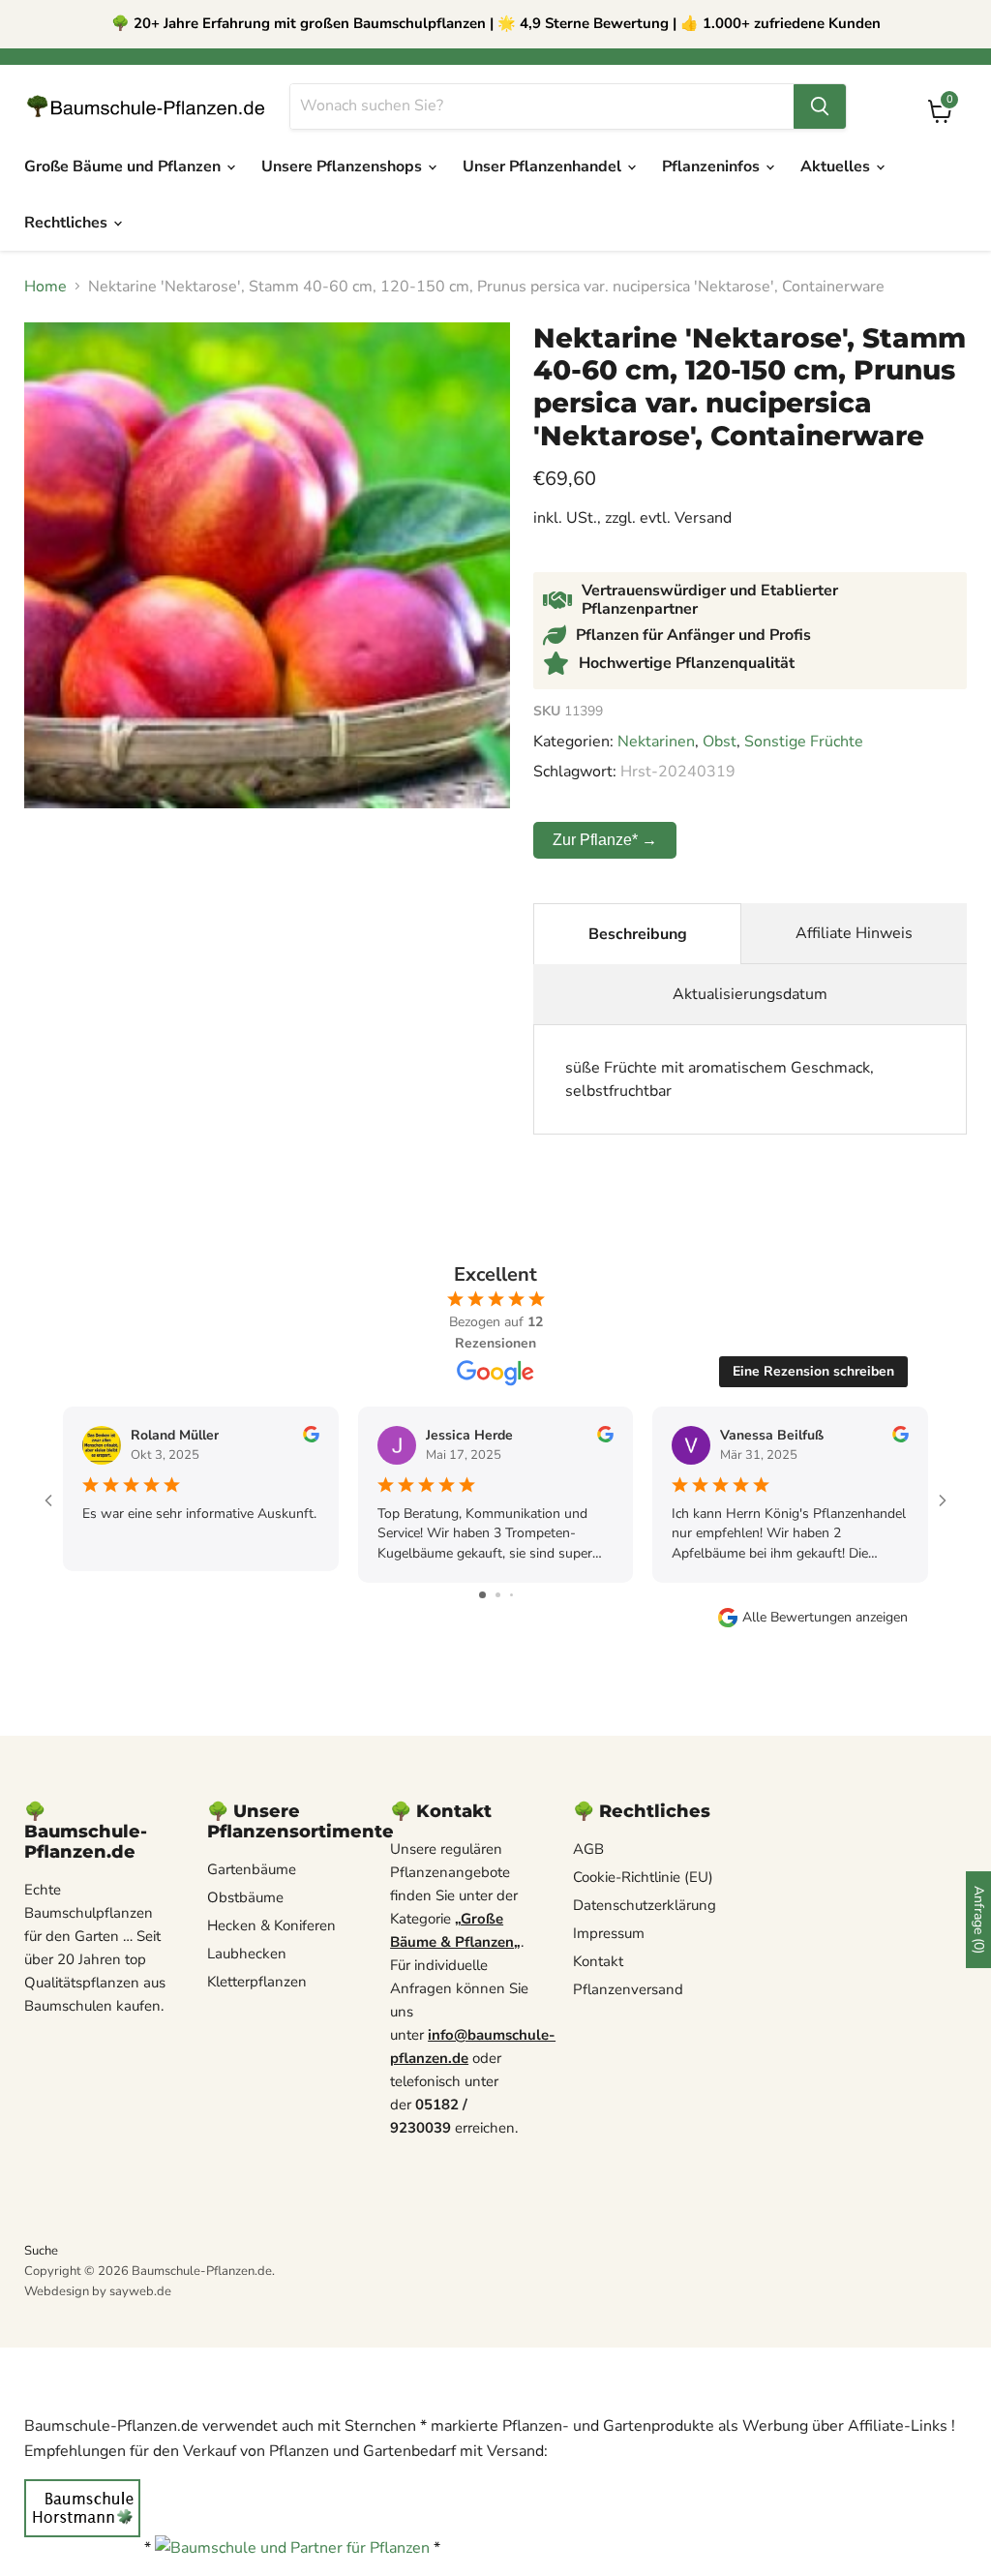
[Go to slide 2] (498, 1595)
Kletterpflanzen (257, 1982)
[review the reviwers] (311, 1438)
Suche (41, 2251)
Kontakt (598, 1961)
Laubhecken (247, 1954)
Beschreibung (638, 934)
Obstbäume (245, 1897)
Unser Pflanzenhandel (544, 167)
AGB (588, 1849)
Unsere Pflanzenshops (344, 167)
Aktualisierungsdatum (750, 994)
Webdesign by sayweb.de (98, 2291)
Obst (720, 742)
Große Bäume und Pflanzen (124, 167)
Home (45, 287)
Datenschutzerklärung (645, 1905)
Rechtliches (68, 223)
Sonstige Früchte (804, 742)
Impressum (609, 1933)
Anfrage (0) (979, 1920)
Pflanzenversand (628, 1989)
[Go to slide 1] (482, 1595)
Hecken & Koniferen (271, 1925)
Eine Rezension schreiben (813, 1371)
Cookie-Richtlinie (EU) (643, 1877)
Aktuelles (837, 167)
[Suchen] (820, 106)
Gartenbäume (252, 1869)
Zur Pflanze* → (605, 840)
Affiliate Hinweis (854, 933)
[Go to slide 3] (511, 1595)
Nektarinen (656, 742)
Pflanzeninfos (713, 167)
